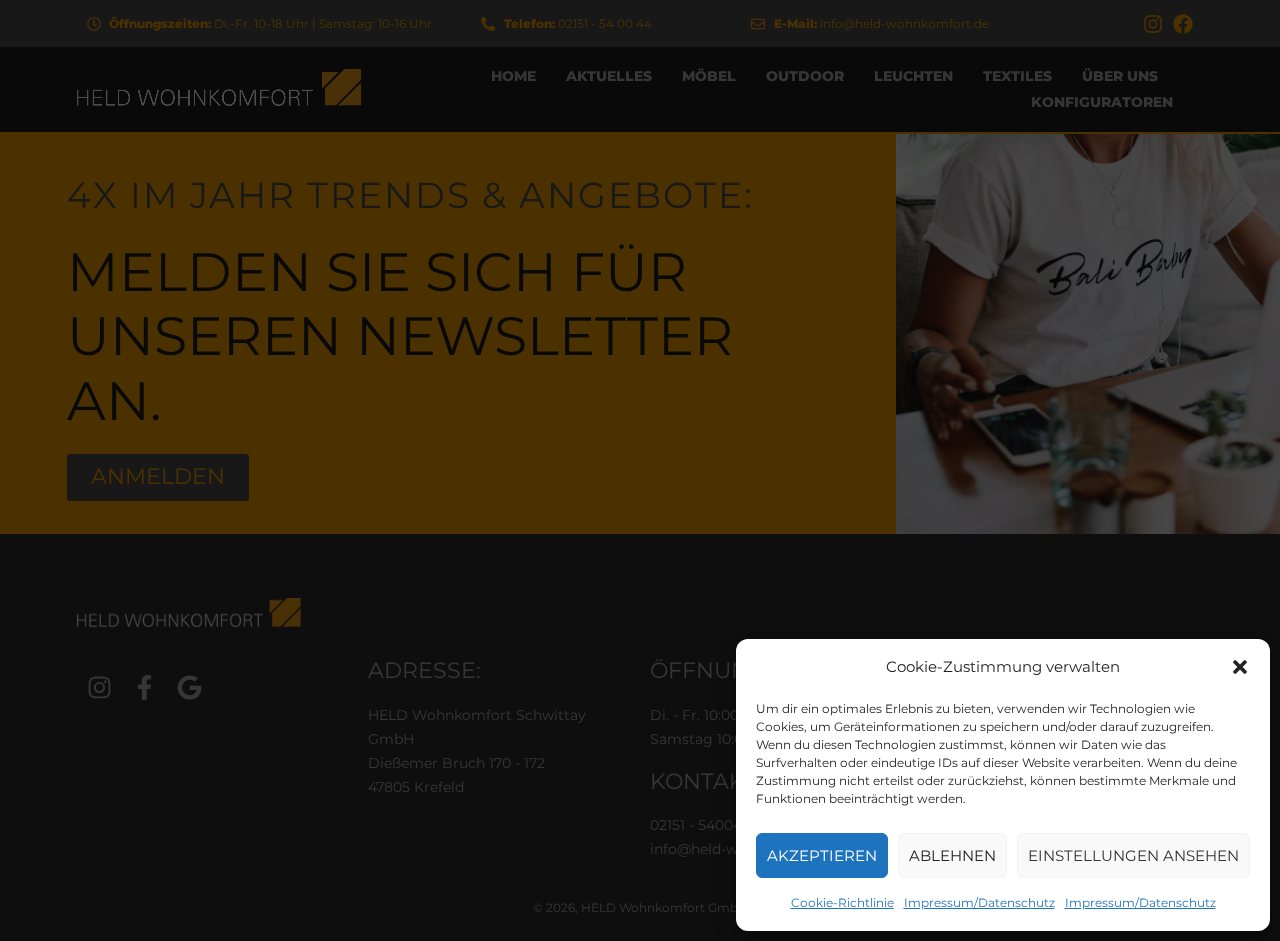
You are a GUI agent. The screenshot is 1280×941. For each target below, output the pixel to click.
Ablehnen (952, 855)
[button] (1240, 667)
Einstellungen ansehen (1133, 855)
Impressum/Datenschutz (979, 902)
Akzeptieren (822, 855)
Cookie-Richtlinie (842, 902)
